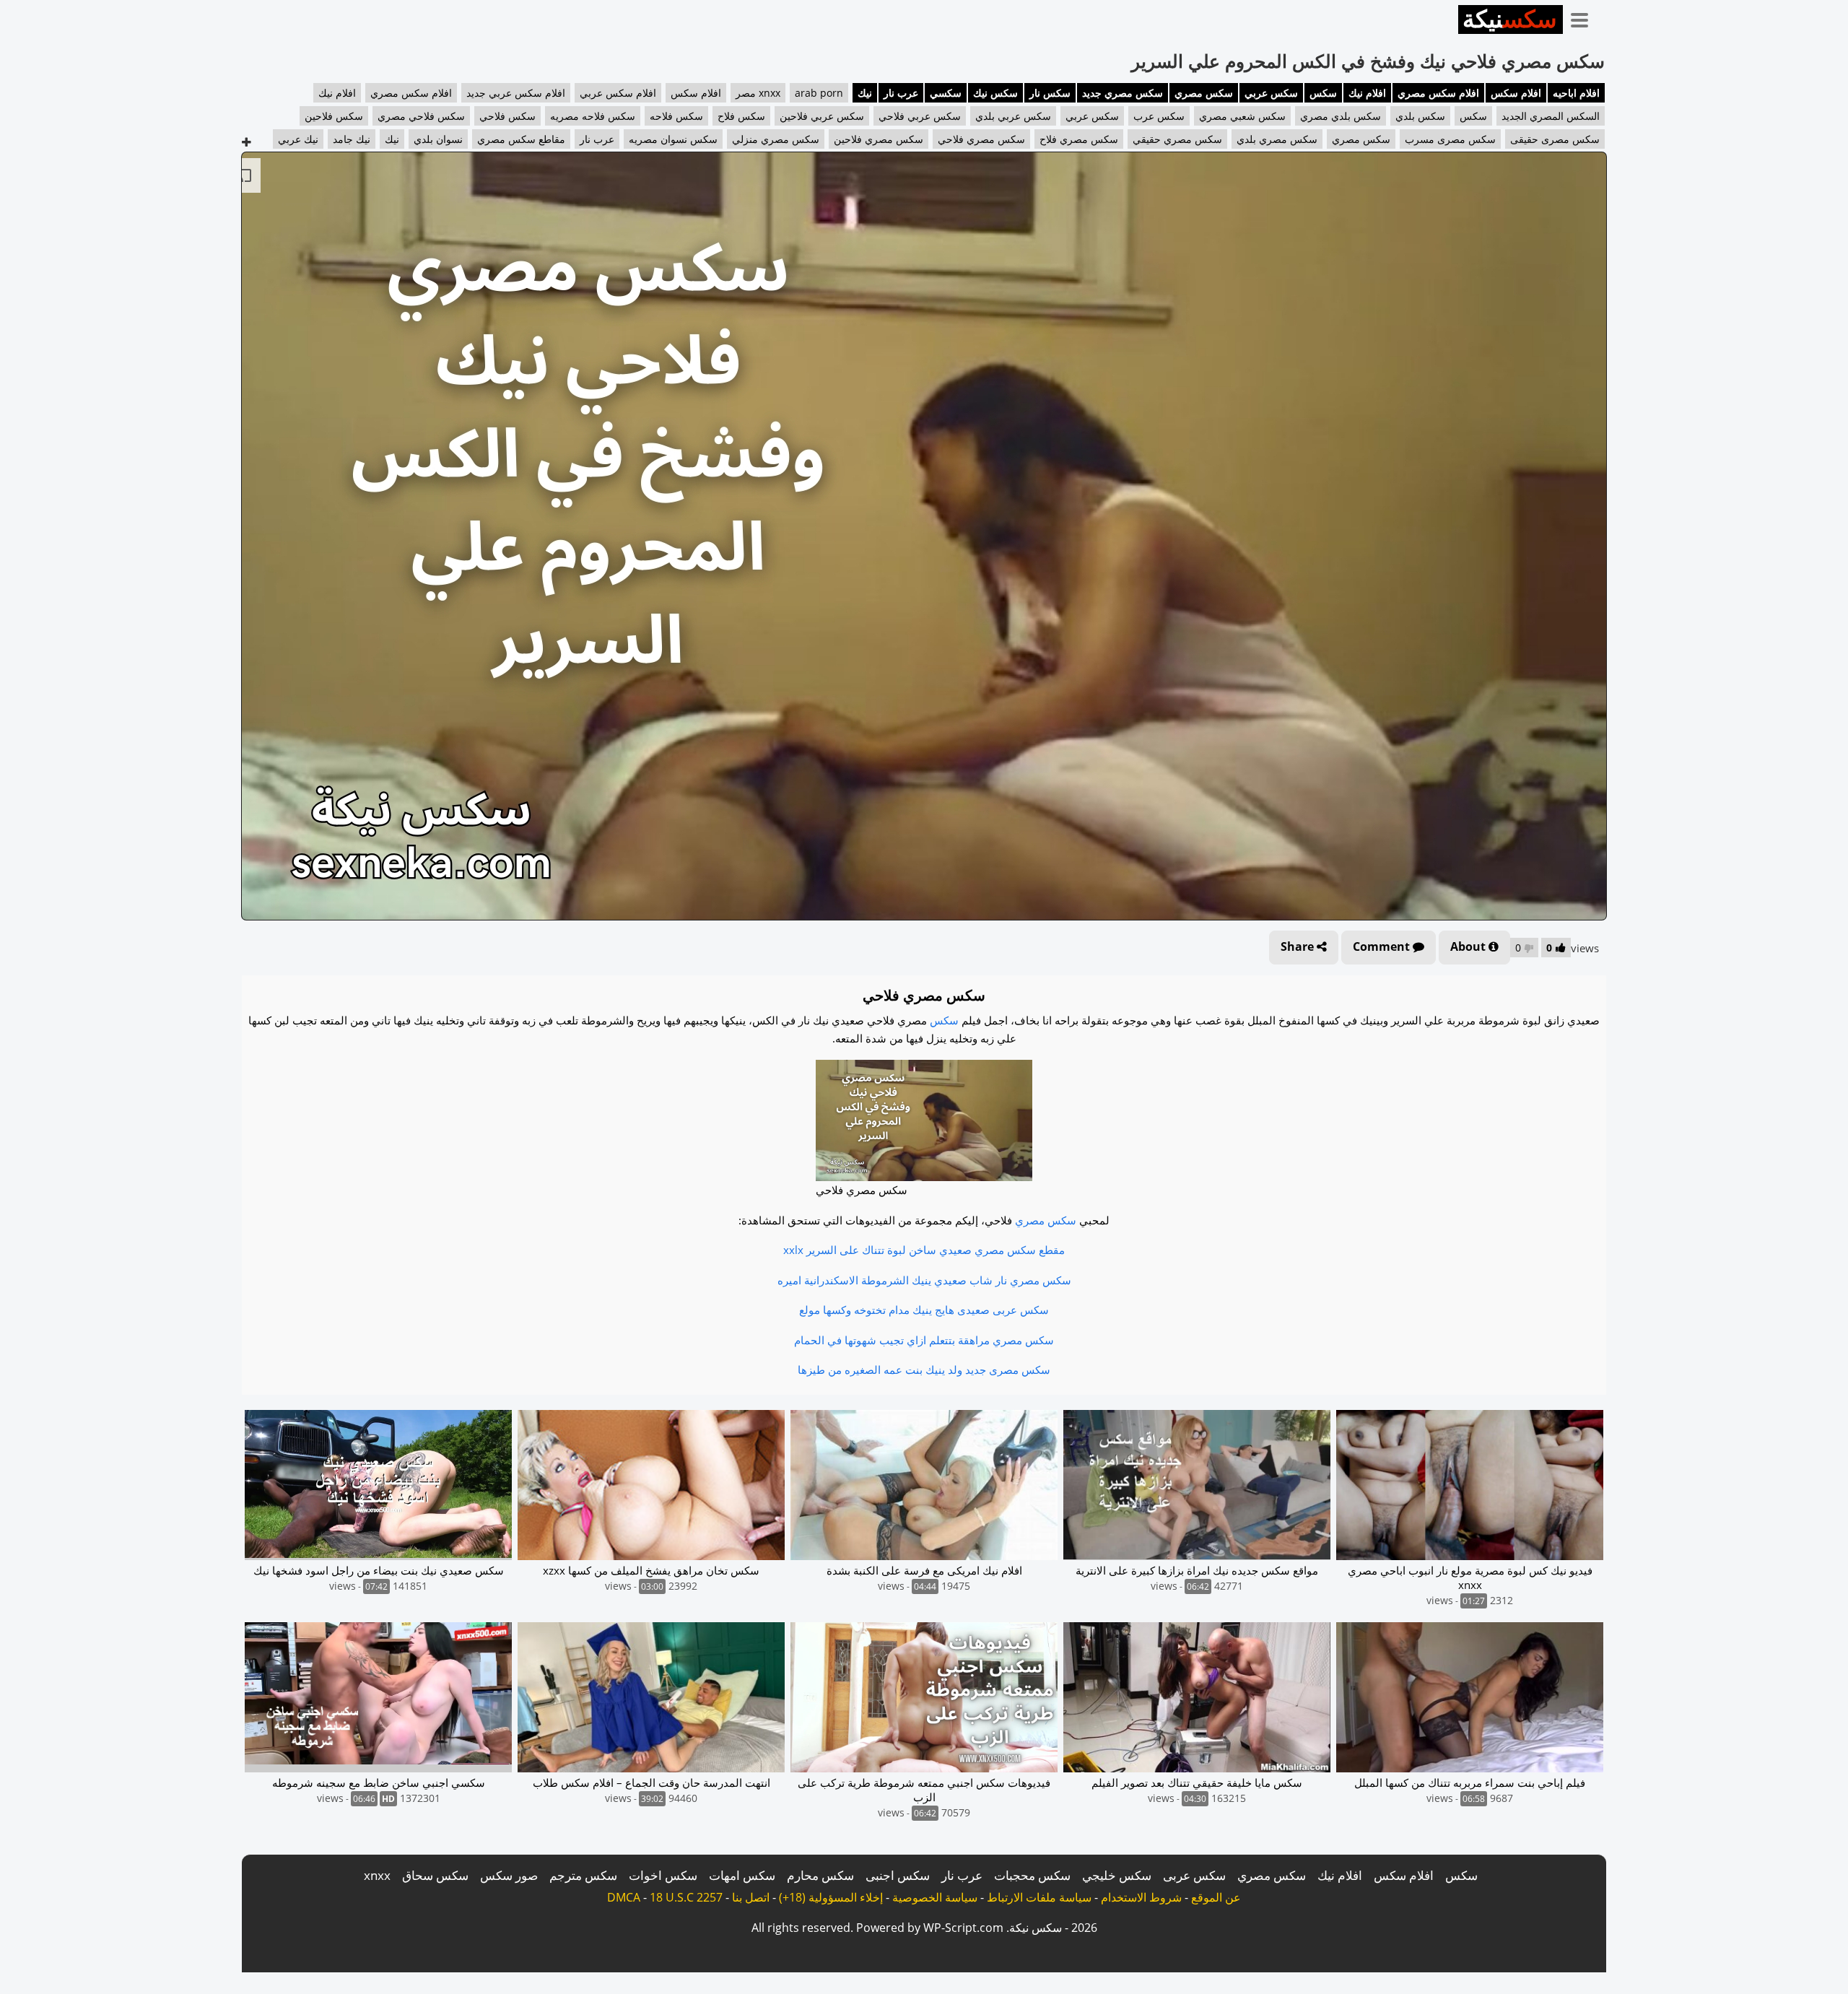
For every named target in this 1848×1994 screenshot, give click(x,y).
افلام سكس (1516, 93)
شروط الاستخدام (1141, 1897)
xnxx (377, 1875)
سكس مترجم (583, 1875)
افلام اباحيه (1576, 93)
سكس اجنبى (898, 1875)
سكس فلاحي (507, 116)
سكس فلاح (741, 116)
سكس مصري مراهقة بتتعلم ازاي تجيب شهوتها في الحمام (924, 1340)
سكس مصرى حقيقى (1555, 139)
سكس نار (1050, 93)
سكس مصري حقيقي (1177, 139)
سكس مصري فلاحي (981, 139)
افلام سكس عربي (618, 93)
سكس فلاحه (676, 116)
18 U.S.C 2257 (686, 1897)
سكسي (946, 93)
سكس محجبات (1032, 1875)
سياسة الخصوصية (935, 1897)
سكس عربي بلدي (1013, 116)
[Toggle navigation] (1585, 17)
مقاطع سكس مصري (521, 139)
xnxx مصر (758, 93)
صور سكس (509, 1875)
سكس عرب (1159, 116)
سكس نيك (995, 93)
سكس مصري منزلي (776, 139)
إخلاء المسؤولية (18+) (831, 1897)
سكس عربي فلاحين (822, 116)
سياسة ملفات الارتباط (1039, 1897)
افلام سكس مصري (1438, 93)
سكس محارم (820, 1875)
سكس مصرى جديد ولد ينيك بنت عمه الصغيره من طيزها (924, 1370)
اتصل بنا (751, 1897)
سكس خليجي (1117, 1875)
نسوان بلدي (438, 139)
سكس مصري (1204, 93)
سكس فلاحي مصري (421, 116)
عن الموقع (1216, 1897)
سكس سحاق (435, 1875)
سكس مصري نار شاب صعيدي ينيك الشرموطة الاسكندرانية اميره (924, 1280)
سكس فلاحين (334, 116)
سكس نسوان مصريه (673, 139)
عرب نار (901, 93)
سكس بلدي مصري (1341, 116)
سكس (1323, 93)
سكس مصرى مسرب (1450, 139)
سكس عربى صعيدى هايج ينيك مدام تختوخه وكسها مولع (924, 1310)
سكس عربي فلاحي (920, 116)
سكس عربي (1271, 93)
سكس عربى (1194, 1875)
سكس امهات (742, 1875)
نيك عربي (298, 139)
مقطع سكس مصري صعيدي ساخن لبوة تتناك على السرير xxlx (924, 1250)
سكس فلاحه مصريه (593, 116)
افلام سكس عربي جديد (516, 93)
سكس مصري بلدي (1277, 139)
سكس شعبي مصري (1242, 116)
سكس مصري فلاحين (879, 139)
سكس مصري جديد (1123, 93)
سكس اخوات (663, 1875)
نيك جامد (352, 139)
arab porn (819, 93)
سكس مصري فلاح (1079, 139)
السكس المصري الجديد (1551, 116)
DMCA (624, 1897)
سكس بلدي (1420, 116)
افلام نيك (1367, 93)
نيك (865, 93)
